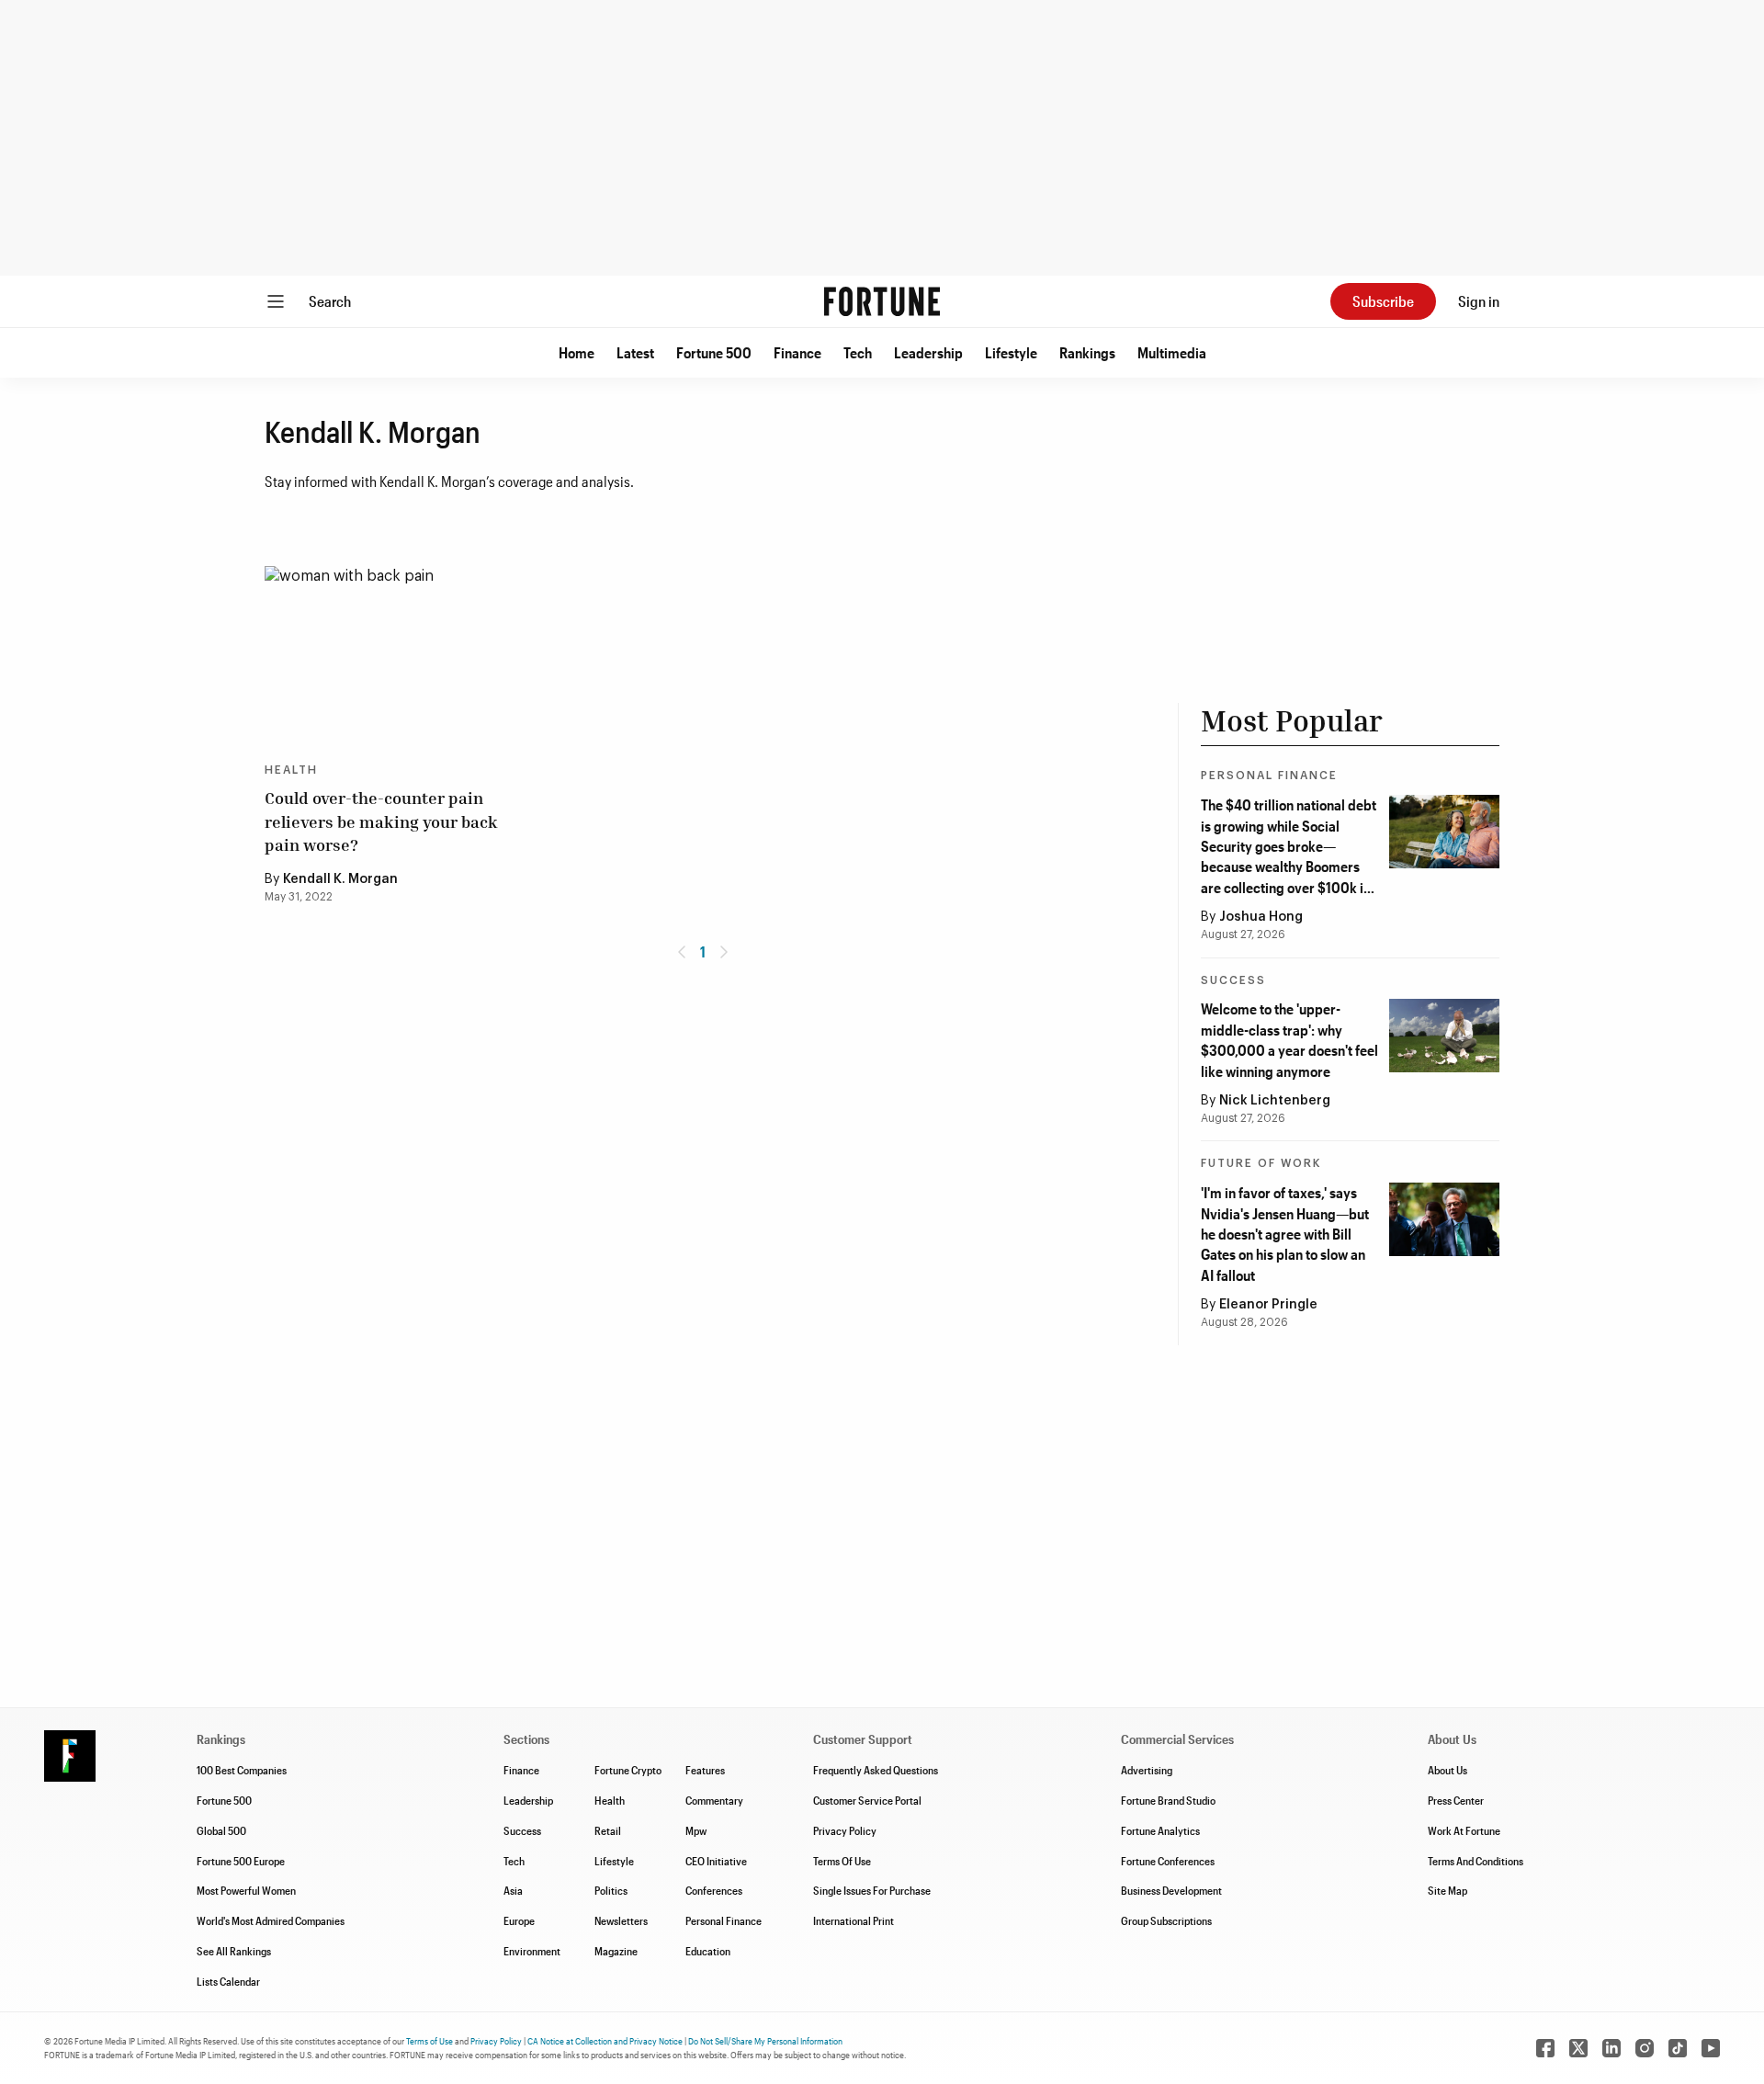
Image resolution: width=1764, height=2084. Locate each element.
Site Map (1447, 1890)
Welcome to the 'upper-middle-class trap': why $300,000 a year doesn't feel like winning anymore (1289, 1039)
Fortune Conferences (1168, 1861)
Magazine (616, 1951)
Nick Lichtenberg (1275, 1101)
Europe (519, 1920)
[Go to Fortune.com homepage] (882, 301)
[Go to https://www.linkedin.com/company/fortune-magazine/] (1611, 2048)
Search (330, 301)
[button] (577, 353)
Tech (858, 352)
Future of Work (1261, 1163)
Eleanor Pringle (1268, 1305)
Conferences (714, 1890)
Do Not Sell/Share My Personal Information (765, 2041)
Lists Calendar (228, 1981)
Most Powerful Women (246, 1890)
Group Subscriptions (1166, 1920)
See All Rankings (234, 1951)
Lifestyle (1011, 352)
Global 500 (221, 1830)
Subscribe (1383, 301)
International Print (854, 1920)
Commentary (714, 1800)
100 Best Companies (242, 1770)
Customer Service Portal (867, 1800)
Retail (608, 1830)
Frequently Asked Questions (876, 1770)
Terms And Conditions (1476, 1861)
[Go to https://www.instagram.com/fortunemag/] (1645, 2048)
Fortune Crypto (628, 1770)
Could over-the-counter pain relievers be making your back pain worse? (381, 821)
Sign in (1479, 301)
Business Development (1171, 1890)
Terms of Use (430, 2041)
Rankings (1087, 352)
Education (708, 1951)
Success (1233, 980)
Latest (635, 352)
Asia (513, 1890)
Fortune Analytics (1160, 1830)
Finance (797, 352)
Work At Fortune (1464, 1830)
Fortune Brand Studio (1168, 1800)
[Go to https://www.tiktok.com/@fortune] (1678, 2048)
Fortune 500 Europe (241, 1861)
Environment (532, 1951)
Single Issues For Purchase (872, 1890)
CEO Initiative (716, 1861)
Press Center (1456, 1800)
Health (291, 770)
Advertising (1147, 1770)
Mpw (696, 1830)
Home (577, 352)
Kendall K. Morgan (340, 879)
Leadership (928, 352)
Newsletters (621, 1920)
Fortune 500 (714, 352)
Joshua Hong (1261, 917)
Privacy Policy (845, 1830)
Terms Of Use (842, 1861)
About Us (1447, 1770)
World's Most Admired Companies (271, 1920)
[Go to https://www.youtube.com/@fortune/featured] (1711, 2048)
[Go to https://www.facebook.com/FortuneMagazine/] (1545, 2048)
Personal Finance (1269, 776)
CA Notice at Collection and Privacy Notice (605, 2041)
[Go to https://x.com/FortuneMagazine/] (1578, 2048)
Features (705, 1770)
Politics (611, 1890)
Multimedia (1172, 352)
